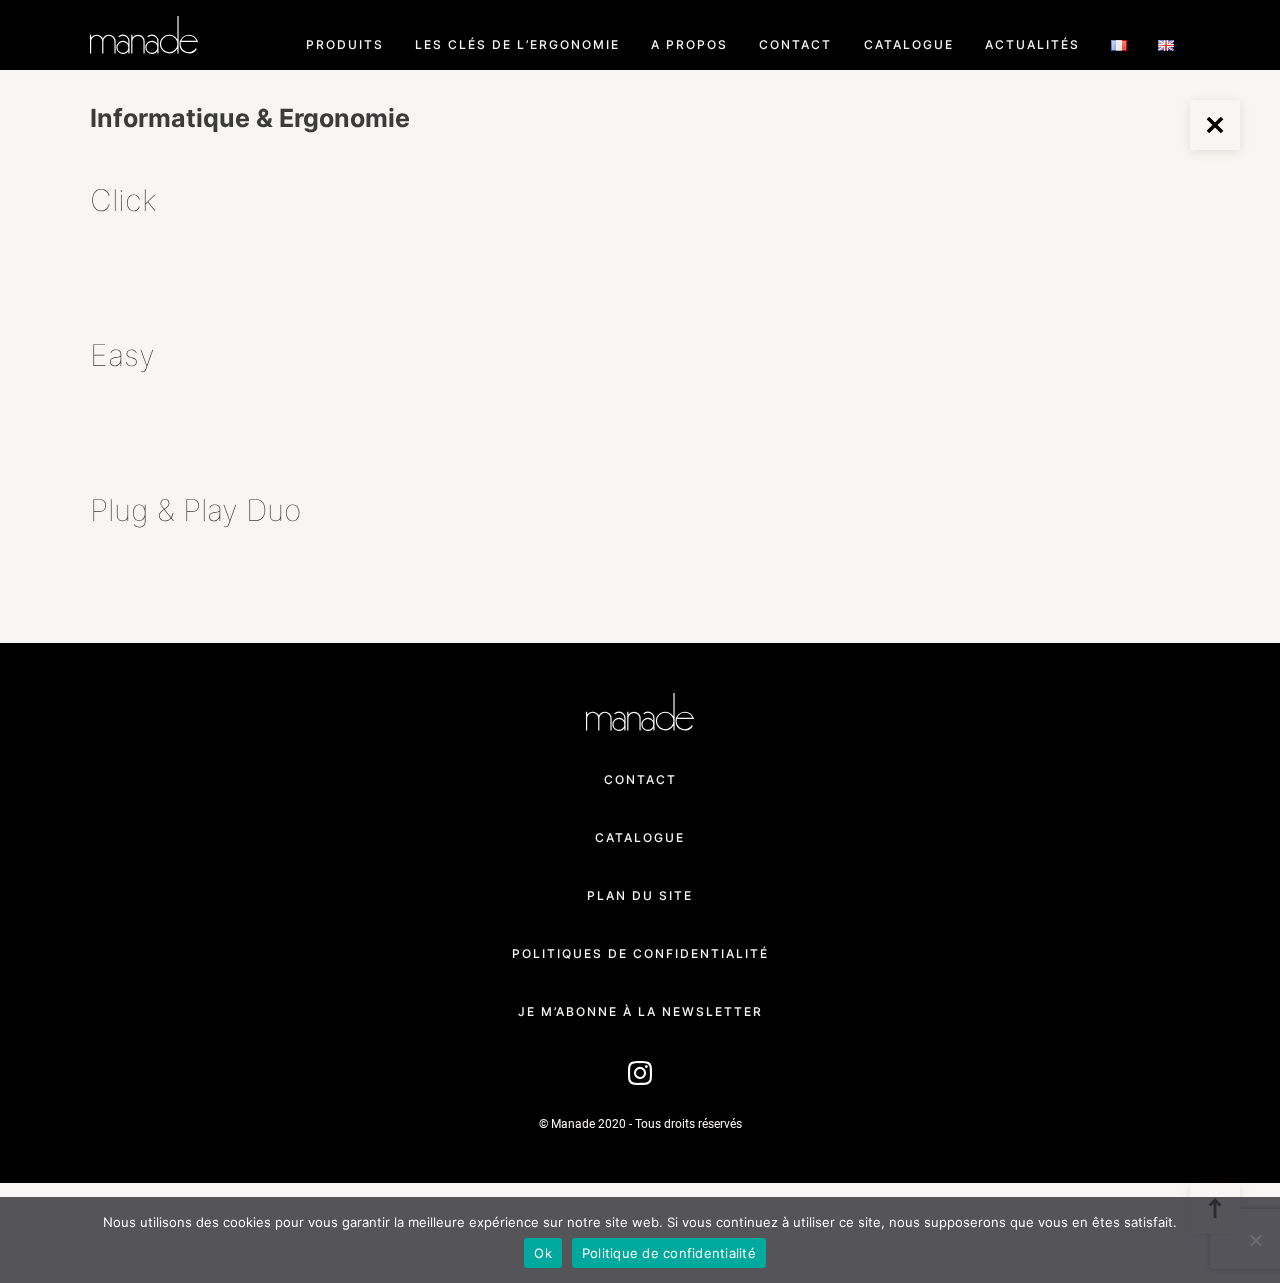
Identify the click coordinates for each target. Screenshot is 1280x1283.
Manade (144, 35)
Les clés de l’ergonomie (517, 44)
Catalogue (909, 44)
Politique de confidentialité (669, 1253)
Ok (543, 1253)
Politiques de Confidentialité (640, 953)
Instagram (640, 1069)
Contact (795, 44)
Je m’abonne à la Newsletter (640, 1011)
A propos (689, 44)
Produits (345, 44)
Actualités (1032, 44)
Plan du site (640, 895)
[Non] (1255, 1240)
